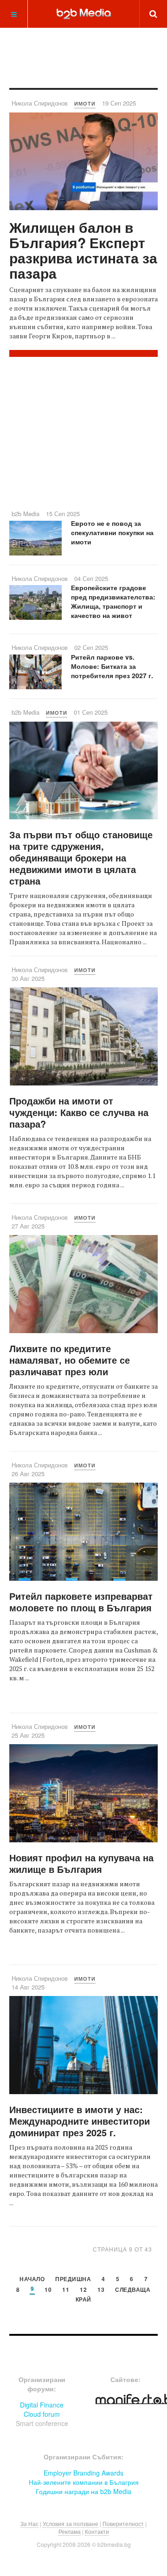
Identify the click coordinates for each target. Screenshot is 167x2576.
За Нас (29, 2523)
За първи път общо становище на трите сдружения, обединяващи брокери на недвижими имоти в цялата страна (81, 858)
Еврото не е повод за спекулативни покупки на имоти (112, 532)
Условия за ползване (71, 2523)
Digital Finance (42, 2405)
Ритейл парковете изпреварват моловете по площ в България (81, 1602)
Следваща (133, 2290)
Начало (32, 2280)
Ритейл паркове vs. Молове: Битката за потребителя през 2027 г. (112, 666)
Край (83, 2300)
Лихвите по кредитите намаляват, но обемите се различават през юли (70, 1360)
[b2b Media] (84, 13)
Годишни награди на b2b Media (83, 2491)
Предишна (73, 2280)
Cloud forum (42, 2414)
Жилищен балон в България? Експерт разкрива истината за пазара (83, 250)
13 (101, 2290)
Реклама (70, 2531)
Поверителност (123, 2523)
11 (66, 2290)
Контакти (97, 2531)
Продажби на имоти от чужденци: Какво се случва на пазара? (79, 1112)
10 (48, 2290)
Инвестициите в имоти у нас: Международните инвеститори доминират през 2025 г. (80, 2121)
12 (83, 2290)
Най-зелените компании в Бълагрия (84, 2482)
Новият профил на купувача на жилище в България (81, 1863)
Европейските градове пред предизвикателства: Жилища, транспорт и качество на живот (113, 601)
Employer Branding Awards (83, 2473)
